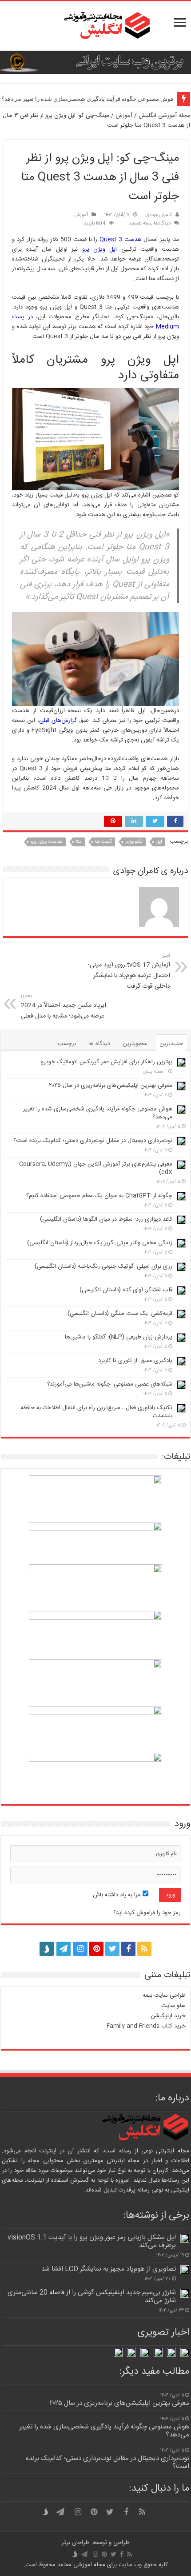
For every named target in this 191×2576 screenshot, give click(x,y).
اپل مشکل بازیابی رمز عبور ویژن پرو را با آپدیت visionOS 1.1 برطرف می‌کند (92, 2241)
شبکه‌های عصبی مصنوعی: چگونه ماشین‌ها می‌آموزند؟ (110, 1384)
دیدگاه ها (99, 1044)
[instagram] (80, 1949)
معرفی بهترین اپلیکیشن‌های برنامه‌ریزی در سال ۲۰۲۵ (111, 1086)
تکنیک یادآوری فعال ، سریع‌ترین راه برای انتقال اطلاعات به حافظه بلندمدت (96, 1412)
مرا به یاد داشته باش (118, 1895)
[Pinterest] (96, 1949)
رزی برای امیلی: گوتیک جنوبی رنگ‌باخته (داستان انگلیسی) (103, 1266)
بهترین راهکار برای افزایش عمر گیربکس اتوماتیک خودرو (107, 1062)
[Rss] (144, 1949)
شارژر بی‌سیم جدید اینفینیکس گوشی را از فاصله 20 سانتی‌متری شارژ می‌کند (92, 2297)
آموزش (124, 116)
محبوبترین (135, 1044)
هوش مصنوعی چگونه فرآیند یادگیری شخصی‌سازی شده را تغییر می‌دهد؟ (98, 1113)
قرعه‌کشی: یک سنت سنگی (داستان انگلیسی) (120, 1314)
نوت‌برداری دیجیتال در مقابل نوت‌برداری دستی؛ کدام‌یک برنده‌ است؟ (93, 1141)
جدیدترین (171, 1044)
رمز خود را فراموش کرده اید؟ (147, 1913)
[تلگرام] (63, 1949)
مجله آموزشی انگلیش (164, 116)
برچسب (67, 1044)
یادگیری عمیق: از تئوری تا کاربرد (135, 1361)
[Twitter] (112, 1949)
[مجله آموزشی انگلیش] (95, 26)
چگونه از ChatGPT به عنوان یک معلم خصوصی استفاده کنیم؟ (99, 1196)
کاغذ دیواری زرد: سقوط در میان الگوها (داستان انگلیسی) (106, 1219)
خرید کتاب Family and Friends (146, 2026)
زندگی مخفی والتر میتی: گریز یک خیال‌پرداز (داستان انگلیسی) (100, 1243)
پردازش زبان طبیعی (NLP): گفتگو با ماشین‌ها (119, 1337)
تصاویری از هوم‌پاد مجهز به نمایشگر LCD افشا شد (109, 2269)
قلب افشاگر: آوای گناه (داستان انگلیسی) (126, 1290)
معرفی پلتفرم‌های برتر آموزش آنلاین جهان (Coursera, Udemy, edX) (96, 1168)
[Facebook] (128, 1949)
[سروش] (47, 1946)
